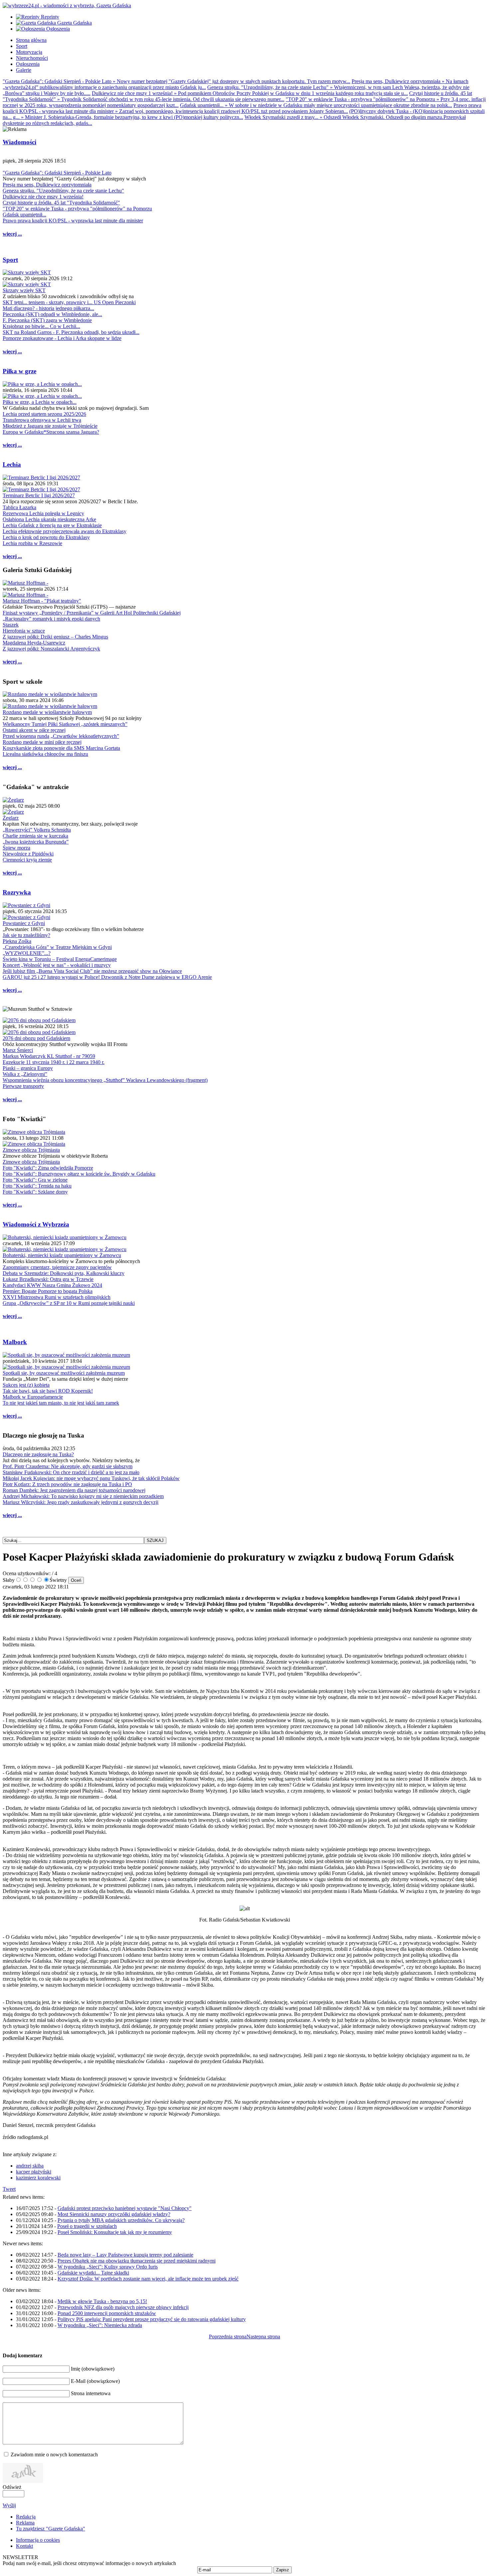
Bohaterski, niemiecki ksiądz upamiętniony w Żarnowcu (62, 1255)
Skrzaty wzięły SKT (24, 290)
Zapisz (283, 2570)
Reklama (25, 2523)
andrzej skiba (30, 2166)
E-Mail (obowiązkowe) (95, 2381)
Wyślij (9, 2505)
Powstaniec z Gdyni (24, 923)
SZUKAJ (155, 1540)
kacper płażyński (34, 2172)
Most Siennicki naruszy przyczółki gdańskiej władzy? (114, 2214)
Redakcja (26, 2517)
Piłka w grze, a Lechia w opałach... (40, 402)
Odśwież (12, 2487)
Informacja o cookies (38, 2540)
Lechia (12, 465)
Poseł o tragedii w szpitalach (87, 2226)
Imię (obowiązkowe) (93, 2369)
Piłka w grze (19, 371)
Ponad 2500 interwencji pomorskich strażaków (107, 2313)
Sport (10, 260)
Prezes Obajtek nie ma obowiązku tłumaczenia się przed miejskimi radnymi (137, 2261)
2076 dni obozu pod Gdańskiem (36, 1038)
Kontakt (24, 2546)
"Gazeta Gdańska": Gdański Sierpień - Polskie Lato (57, 173)
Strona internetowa (91, 2393)
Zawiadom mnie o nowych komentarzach (54, 2455)
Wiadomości (19, 142)
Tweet (9, 2189)
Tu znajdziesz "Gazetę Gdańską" (51, 2529)
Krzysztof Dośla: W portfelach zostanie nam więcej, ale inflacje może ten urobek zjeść (148, 2279)
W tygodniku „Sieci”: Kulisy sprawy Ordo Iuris (108, 2267)
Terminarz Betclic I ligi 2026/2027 (39, 495)
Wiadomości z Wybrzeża (36, 1224)
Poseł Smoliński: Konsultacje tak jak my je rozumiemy (115, 2232)
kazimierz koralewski (38, 2178)
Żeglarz (11, 818)
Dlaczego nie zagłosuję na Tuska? (38, 1454)
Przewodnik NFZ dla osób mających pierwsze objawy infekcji (123, 2307)
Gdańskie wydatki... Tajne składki (93, 2273)
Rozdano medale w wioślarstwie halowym (47, 712)
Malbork (15, 1342)
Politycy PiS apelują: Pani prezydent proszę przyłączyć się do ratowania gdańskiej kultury (152, 2319)
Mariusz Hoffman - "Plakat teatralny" (42, 601)
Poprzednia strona (228, 2337)
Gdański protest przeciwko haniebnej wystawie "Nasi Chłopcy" (125, 2208)
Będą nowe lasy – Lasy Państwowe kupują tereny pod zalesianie (125, 2255)
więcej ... (12, 234)
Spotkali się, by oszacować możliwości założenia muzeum (64, 1373)
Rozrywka (17, 892)
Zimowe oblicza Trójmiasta (31, 1150)
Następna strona (263, 2337)
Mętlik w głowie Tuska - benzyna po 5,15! (102, 2301)
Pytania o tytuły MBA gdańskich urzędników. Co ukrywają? (121, 2220)
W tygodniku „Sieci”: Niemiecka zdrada (100, 2325)
